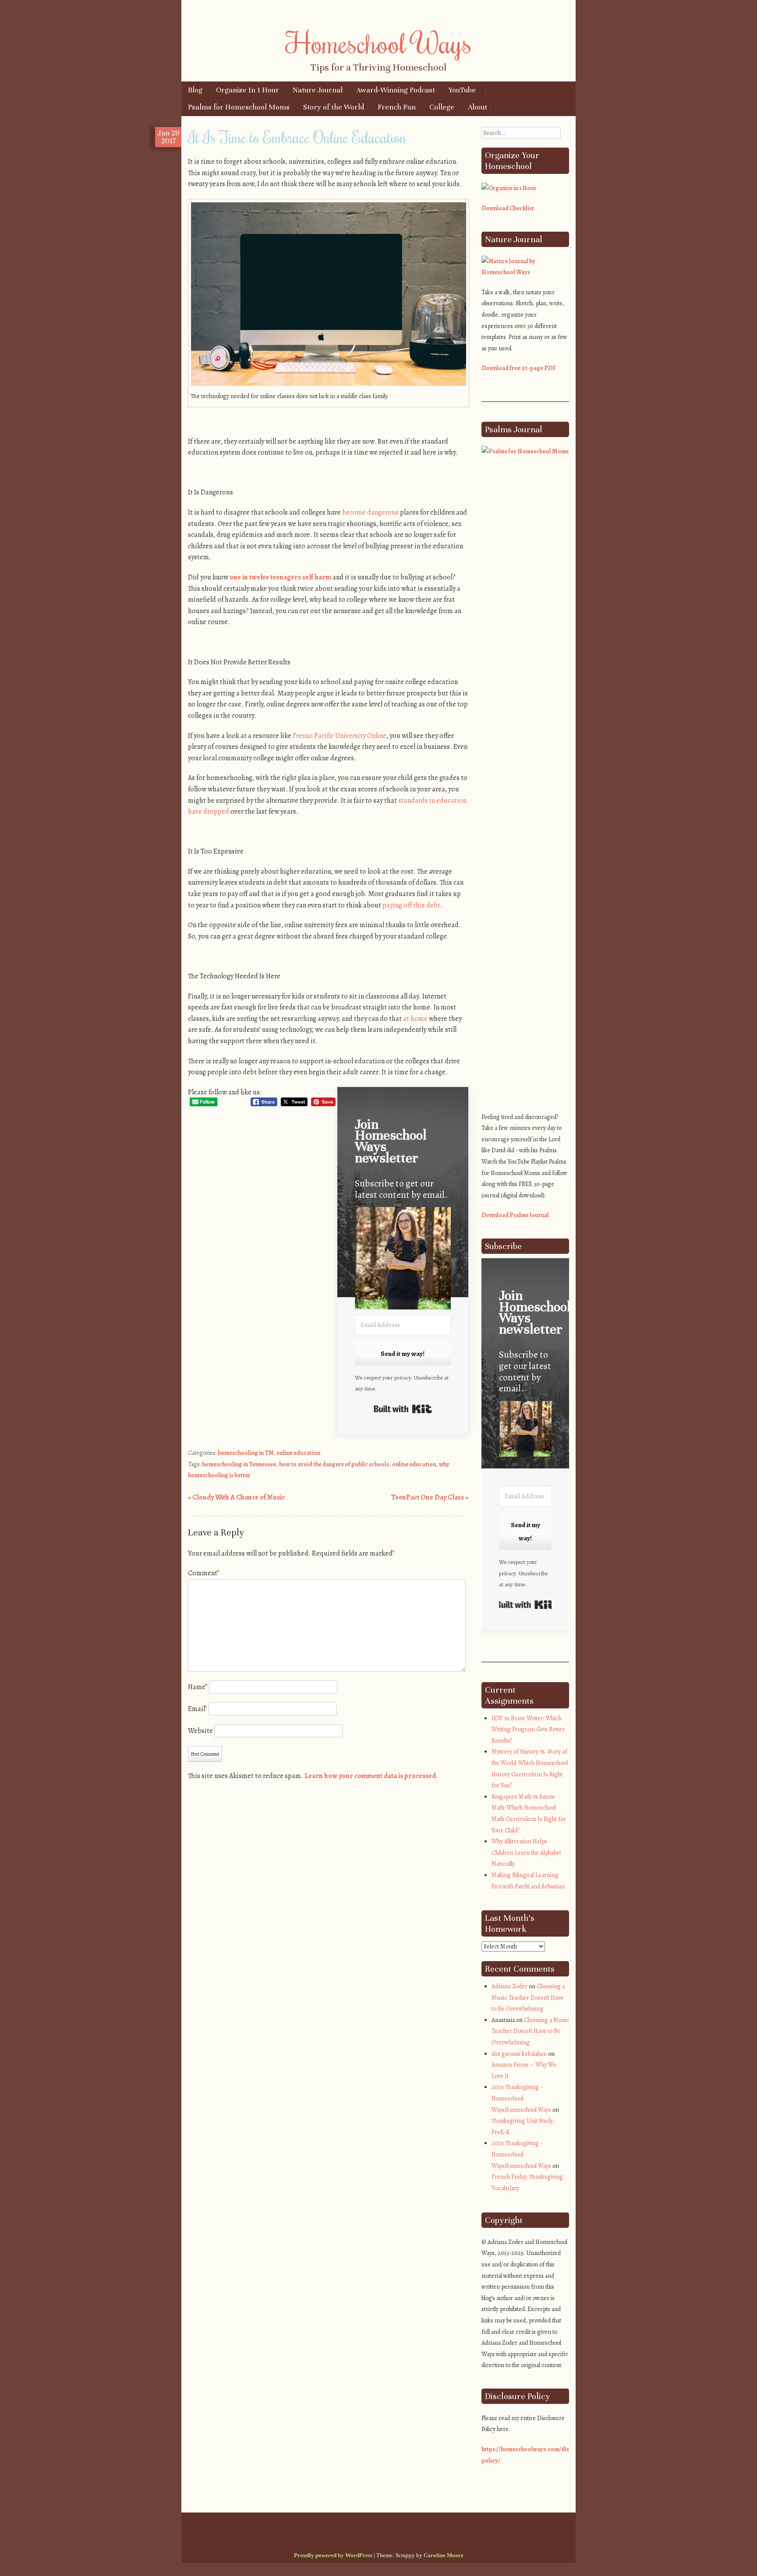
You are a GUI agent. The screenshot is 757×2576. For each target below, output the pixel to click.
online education (298, 1453)
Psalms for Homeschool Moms (239, 107)
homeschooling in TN (246, 1453)
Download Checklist (508, 208)
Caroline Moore (444, 2555)
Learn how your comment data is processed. (371, 1776)
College (442, 107)
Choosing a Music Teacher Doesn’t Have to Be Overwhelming (528, 1997)
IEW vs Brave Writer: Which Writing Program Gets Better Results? (528, 1729)
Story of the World (334, 107)
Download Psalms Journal (515, 1215)
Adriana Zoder (509, 1986)
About (478, 107)
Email (198, 1709)
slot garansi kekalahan (519, 2054)
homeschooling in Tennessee (239, 1464)
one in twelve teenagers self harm (280, 577)
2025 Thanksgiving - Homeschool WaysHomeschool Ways (521, 2098)
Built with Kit (403, 1409)
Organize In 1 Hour (248, 90)
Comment (204, 1573)
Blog (195, 90)
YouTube (462, 90)
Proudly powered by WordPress (333, 2555)
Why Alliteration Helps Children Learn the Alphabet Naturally (526, 1853)
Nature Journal (318, 90)
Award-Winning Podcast (396, 90)
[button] (403, 1260)
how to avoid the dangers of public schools (334, 1464)
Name (198, 1687)
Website (200, 1731)
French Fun (397, 107)
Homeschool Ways (379, 42)
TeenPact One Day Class (430, 1497)
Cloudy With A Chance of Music (236, 1497)
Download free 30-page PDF (519, 368)
